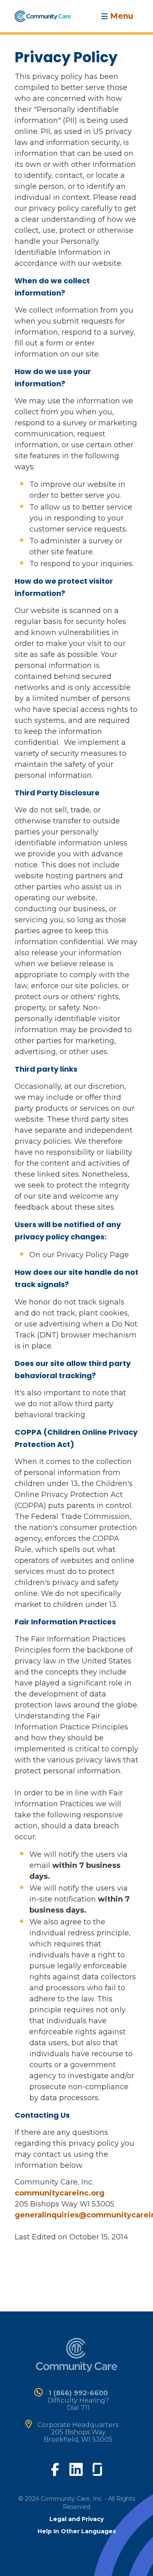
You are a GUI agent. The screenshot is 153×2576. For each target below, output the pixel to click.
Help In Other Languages (77, 2531)
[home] (43, 15)
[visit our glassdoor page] (97, 2468)
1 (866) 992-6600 (78, 2393)
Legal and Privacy (76, 2519)
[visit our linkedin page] (76, 2469)
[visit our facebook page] (55, 2469)
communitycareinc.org (60, 2193)
